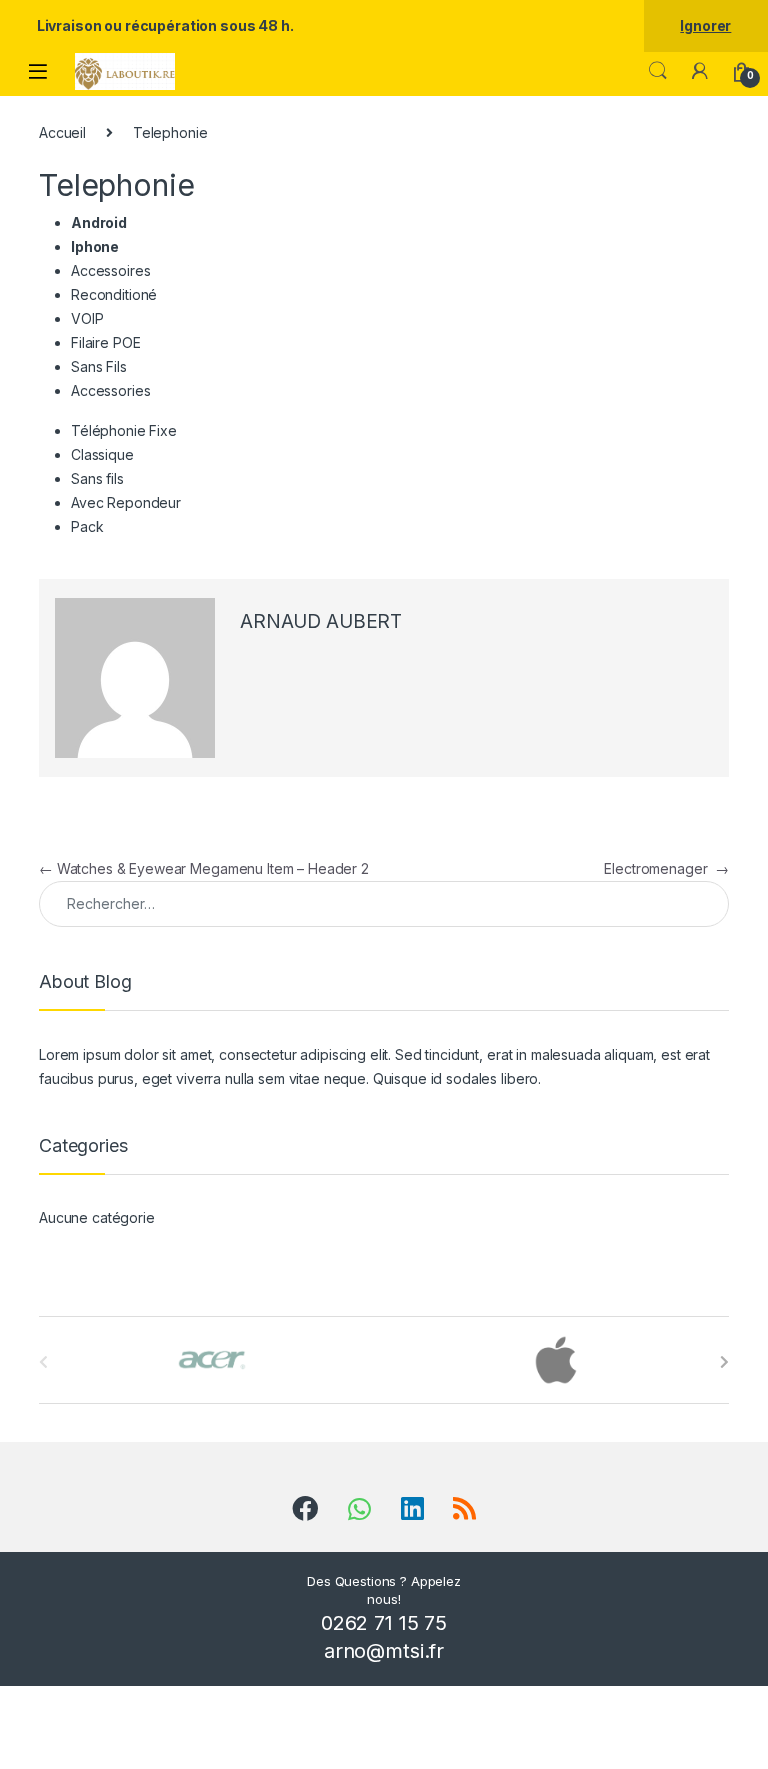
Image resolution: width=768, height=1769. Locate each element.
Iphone (95, 246)
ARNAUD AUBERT (321, 621)
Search (658, 71)
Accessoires (110, 270)
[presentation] (724, 1362)
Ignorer (705, 25)
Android (99, 222)
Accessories (110, 390)
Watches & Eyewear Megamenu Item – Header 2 (204, 868)
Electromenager (666, 868)
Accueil (62, 132)
